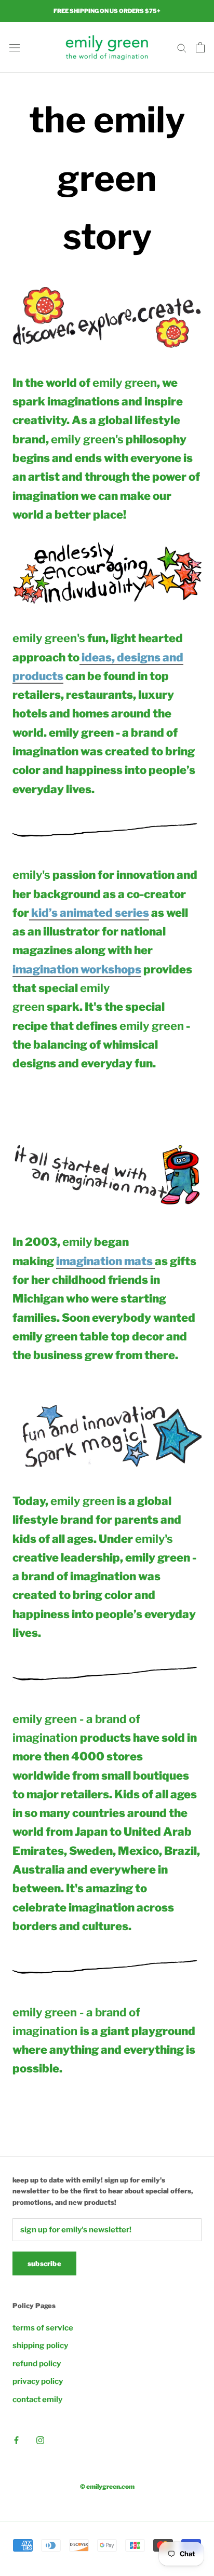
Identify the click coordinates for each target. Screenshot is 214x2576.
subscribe (44, 2263)
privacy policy (38, 2381)
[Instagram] (40, 2440)
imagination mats (105, 1261)
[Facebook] (16, 2440)
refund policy (37, 2364)
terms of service (43, 2328)
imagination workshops (77, 969)
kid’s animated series (89, 913)
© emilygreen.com (107, 2486)
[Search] (182, 48)
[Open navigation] (15, 48)
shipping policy (40, 2345)
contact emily (37, 2399)
